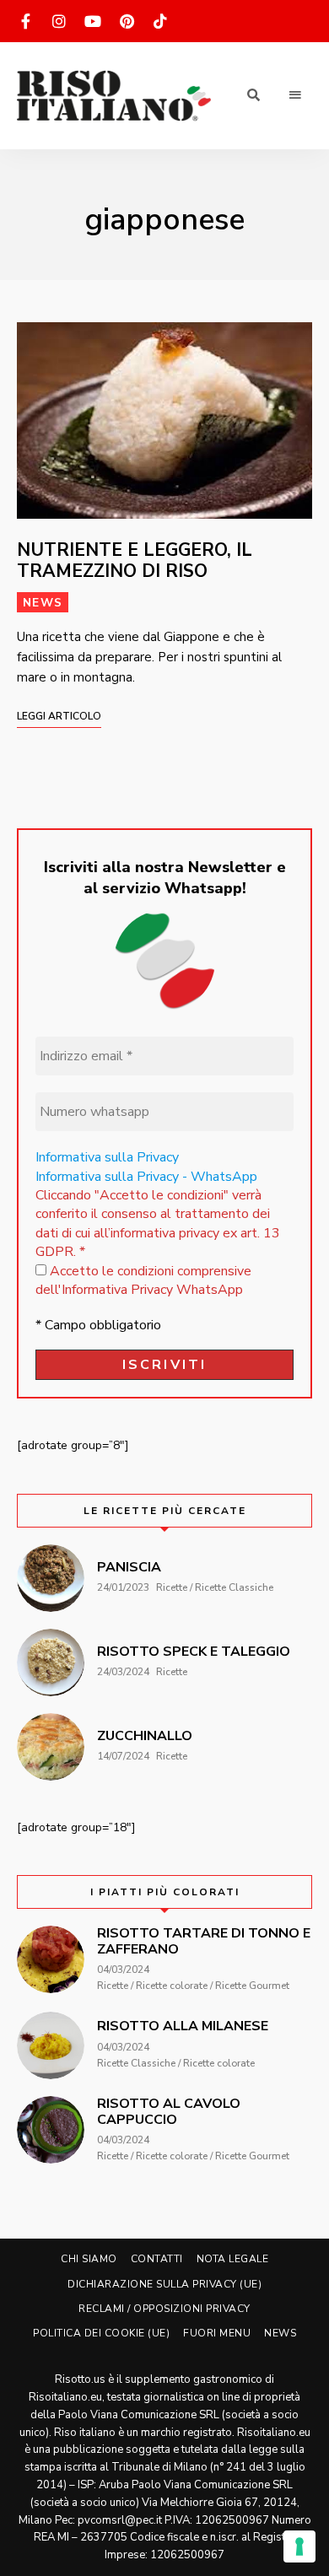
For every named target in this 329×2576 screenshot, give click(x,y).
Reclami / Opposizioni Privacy (164, 2309)
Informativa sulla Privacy (107, 1157)
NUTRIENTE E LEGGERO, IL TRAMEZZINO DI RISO (135, 560)
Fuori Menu (217, 2333)
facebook (25, 21)
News (43, 603)
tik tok (160, 21)
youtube (93, 21)
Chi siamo (89, 2259)
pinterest (127, 21)
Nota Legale (233, 2259)
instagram (59, 21)
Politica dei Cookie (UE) (101, 2333)
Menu (295, 95)
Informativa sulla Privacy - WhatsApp (146, 1177)
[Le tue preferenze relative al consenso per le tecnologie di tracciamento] (299, 2546)
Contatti (157, 2259)
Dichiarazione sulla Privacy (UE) (164, 2284)
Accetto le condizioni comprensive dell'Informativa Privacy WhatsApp (143, 1280)
